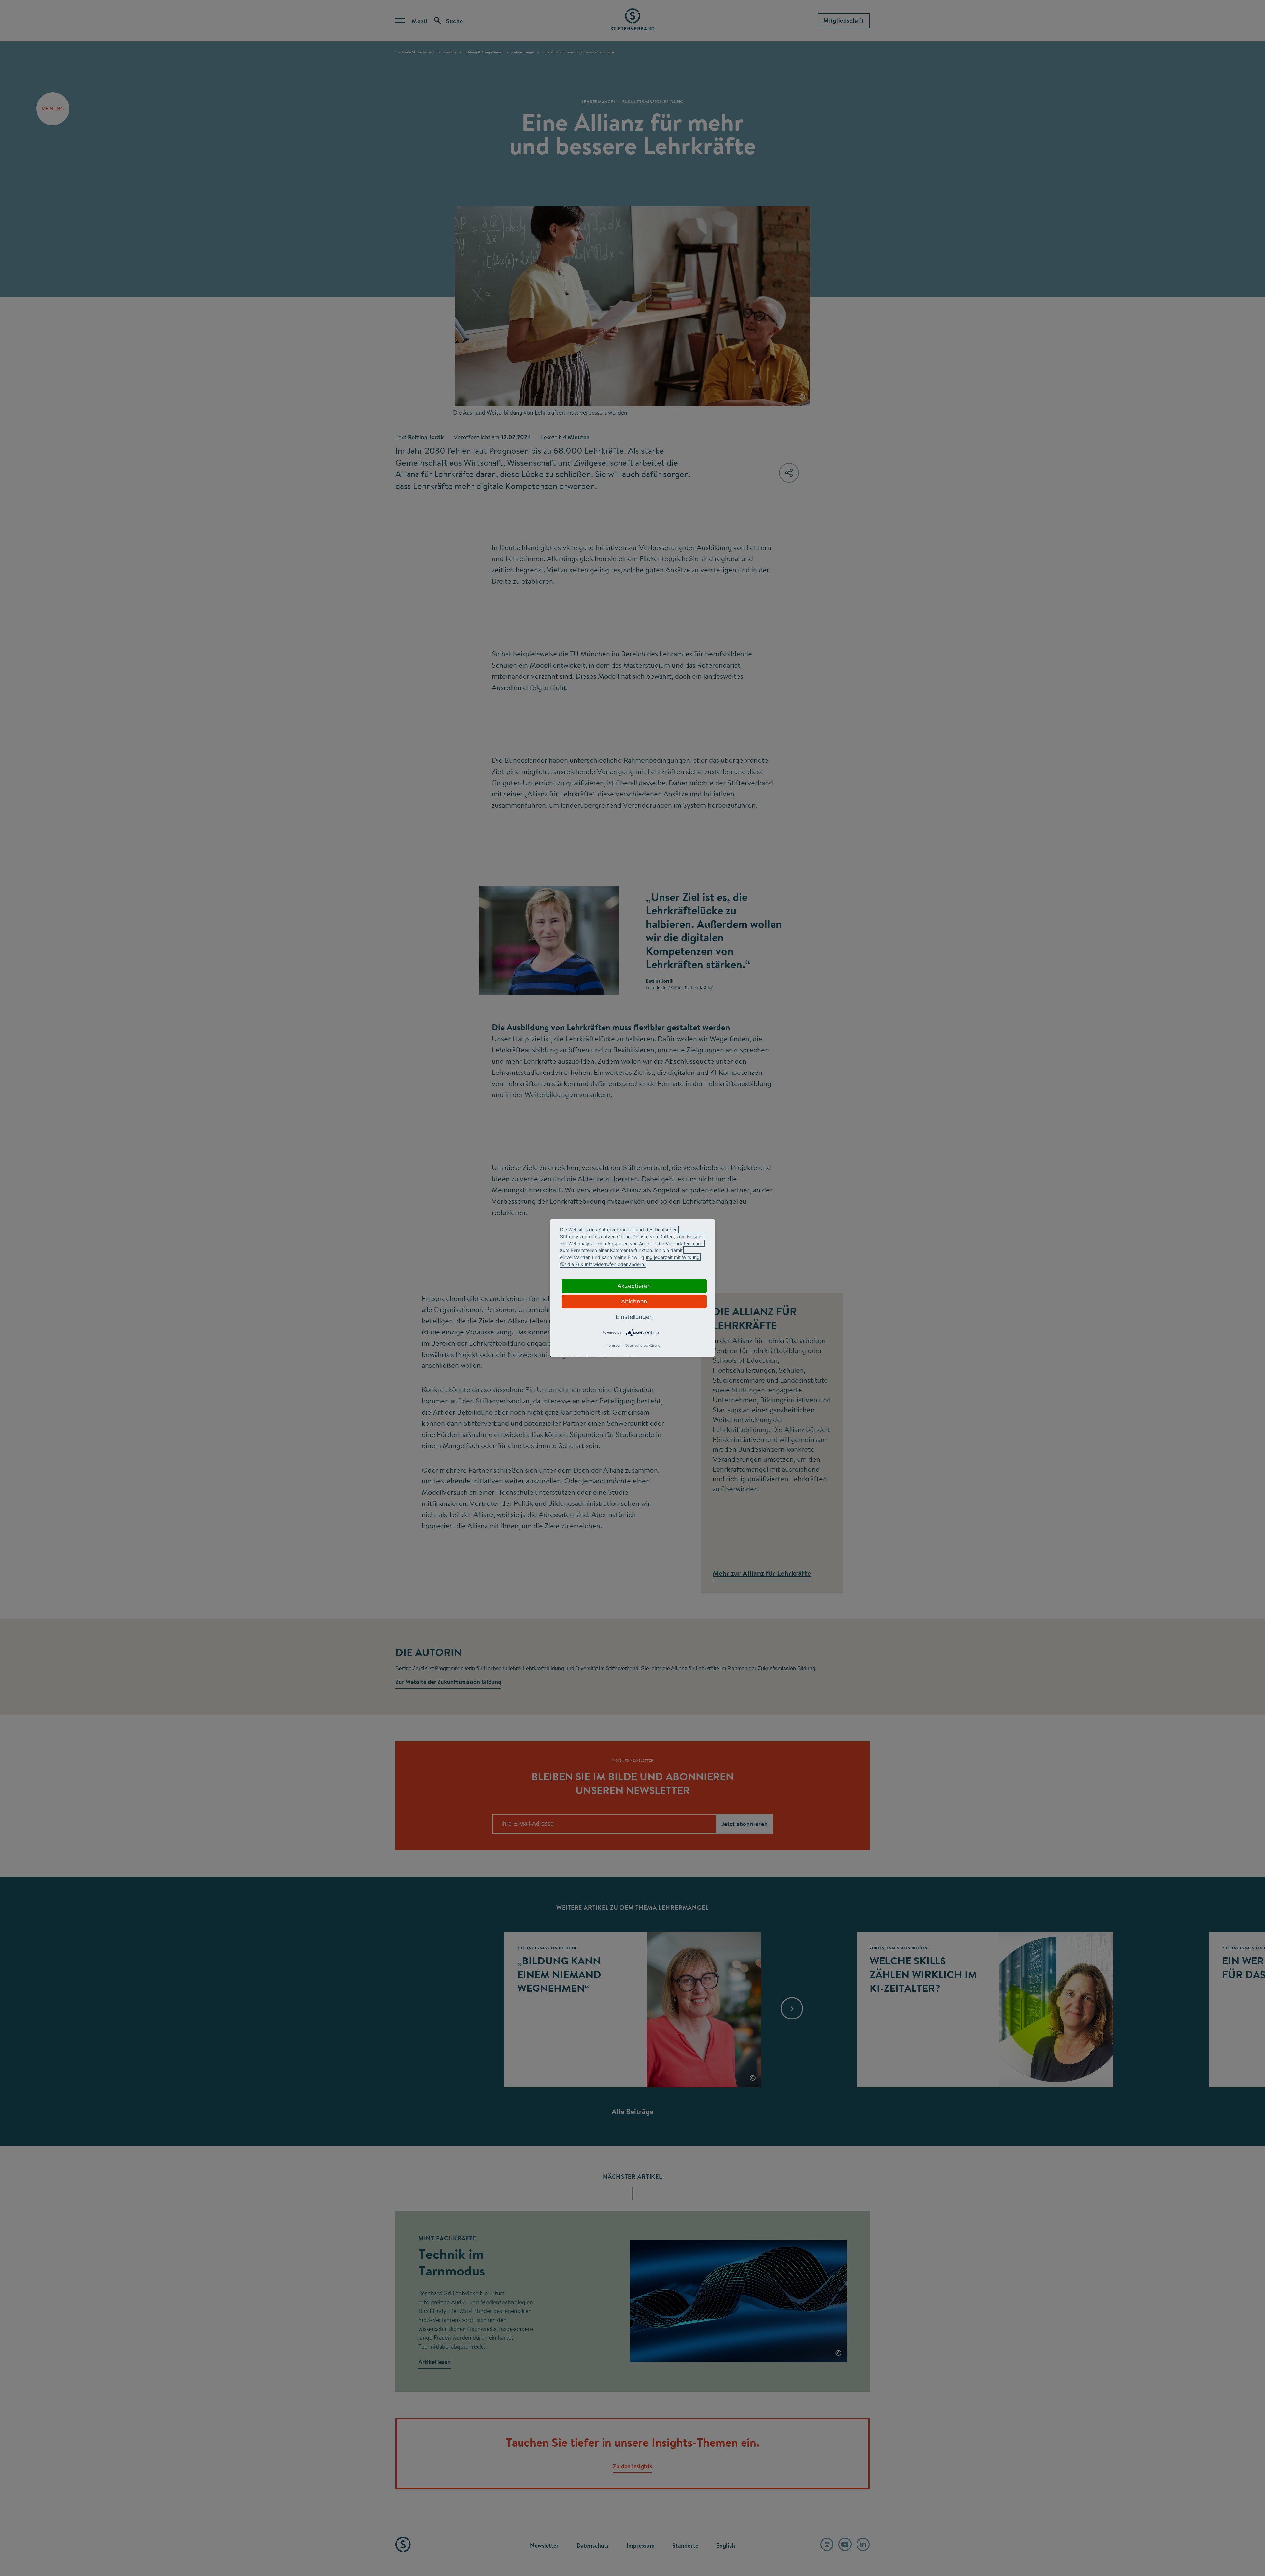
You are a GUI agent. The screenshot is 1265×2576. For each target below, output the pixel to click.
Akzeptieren (634, 1286)
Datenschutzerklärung (643, 1345)
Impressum (614, 1345)
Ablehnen (634, 1301)
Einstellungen (634, 1317)
